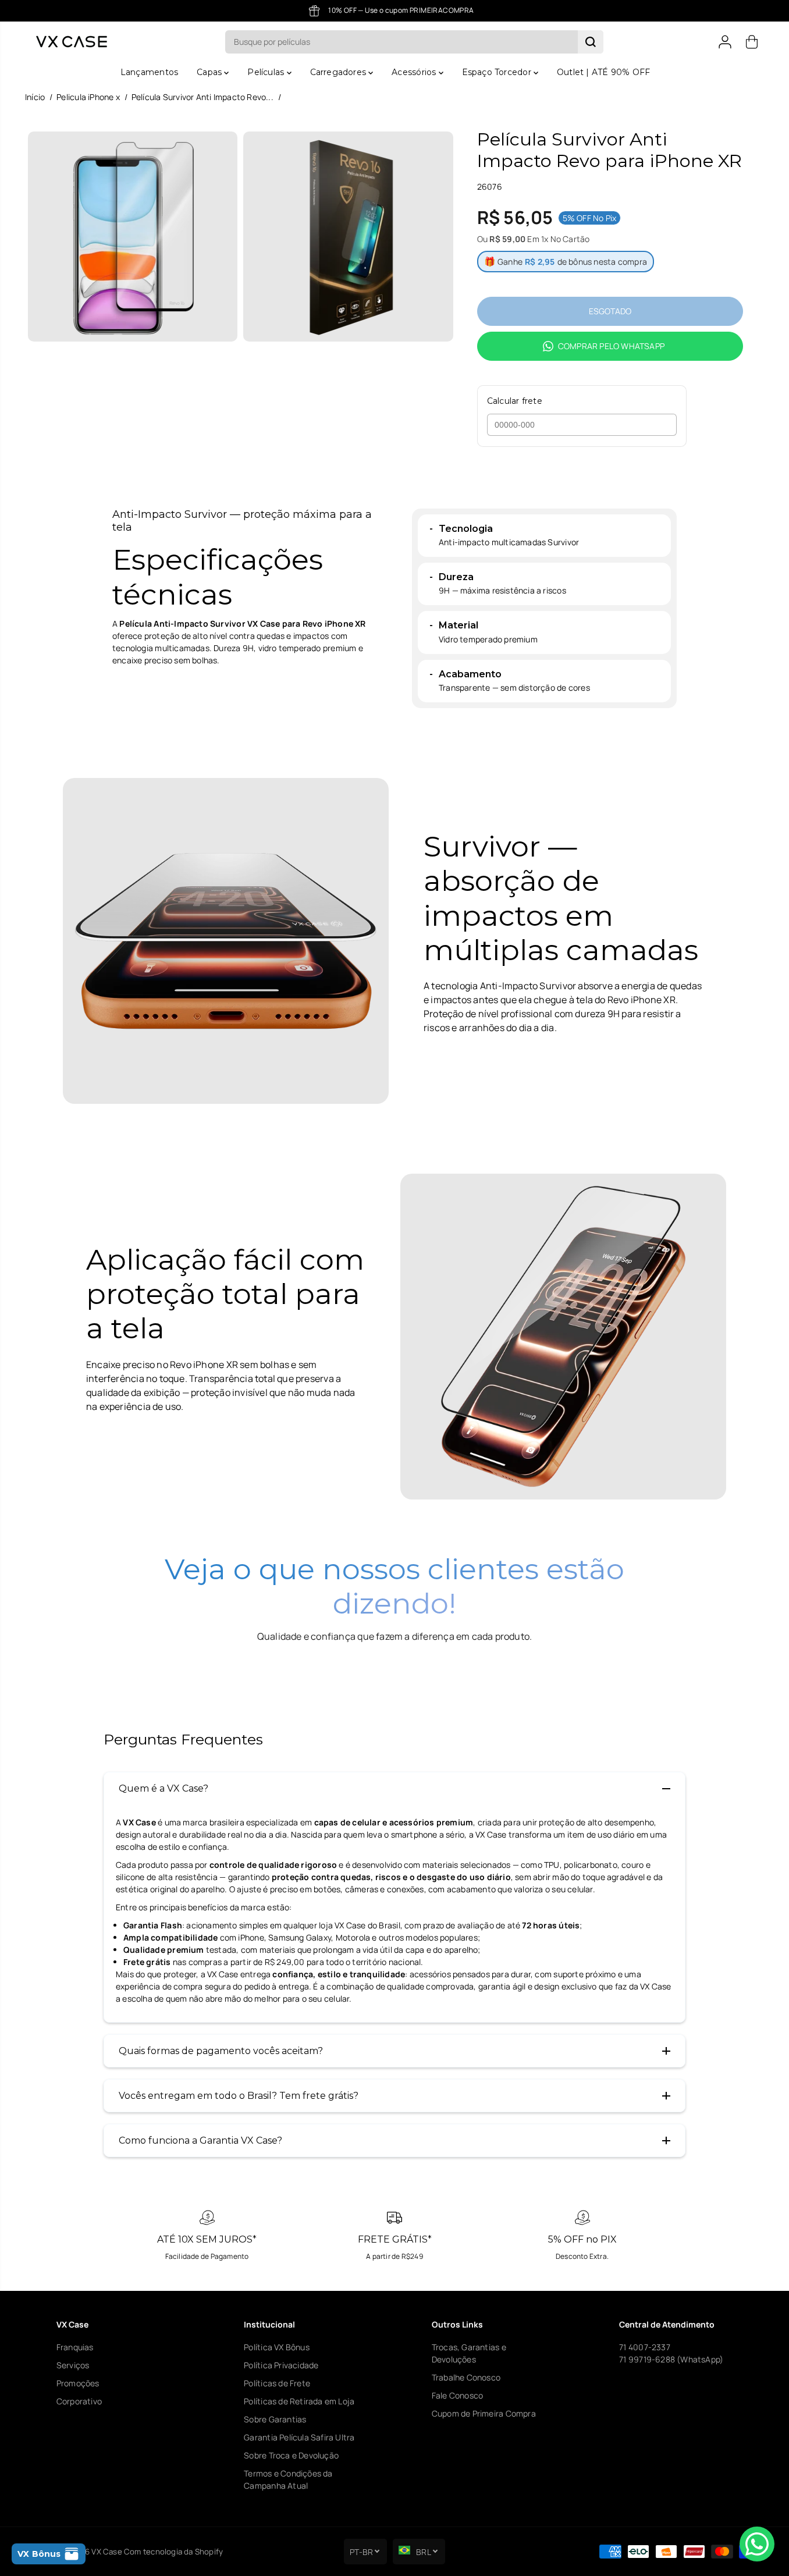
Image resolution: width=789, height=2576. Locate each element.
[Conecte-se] (725, 42)
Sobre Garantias (275, 2419)
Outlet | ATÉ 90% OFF (603, 72)
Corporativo (79, 2401)
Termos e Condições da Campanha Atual (288, 2479)
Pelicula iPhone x (88, 97)
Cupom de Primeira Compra (484, 2413)
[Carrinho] (752, 42)
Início (35, 97)
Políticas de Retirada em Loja (299, 2401)
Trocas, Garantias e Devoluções (469, 2353)
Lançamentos (149, 72)
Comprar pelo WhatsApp (611, 346)
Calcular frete (515, 401)
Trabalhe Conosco (466, 2377)
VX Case (106, 2552)
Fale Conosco (458, 2395)
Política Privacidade (281, 2365)
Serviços (73, 2365)
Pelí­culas (267, 72)
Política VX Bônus (277, 2347)
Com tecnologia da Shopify (173, 2552)
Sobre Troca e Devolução (291, 2455)
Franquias (75, 2347)
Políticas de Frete (277, 2383)
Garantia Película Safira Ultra (299, 2437)
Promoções (78, 2383)
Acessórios (415, 72)
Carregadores (340, 72)
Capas (210, 72)
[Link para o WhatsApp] (757, 2544)
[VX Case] (72, 42)
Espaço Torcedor (498, 72)
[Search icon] (591, 42)
